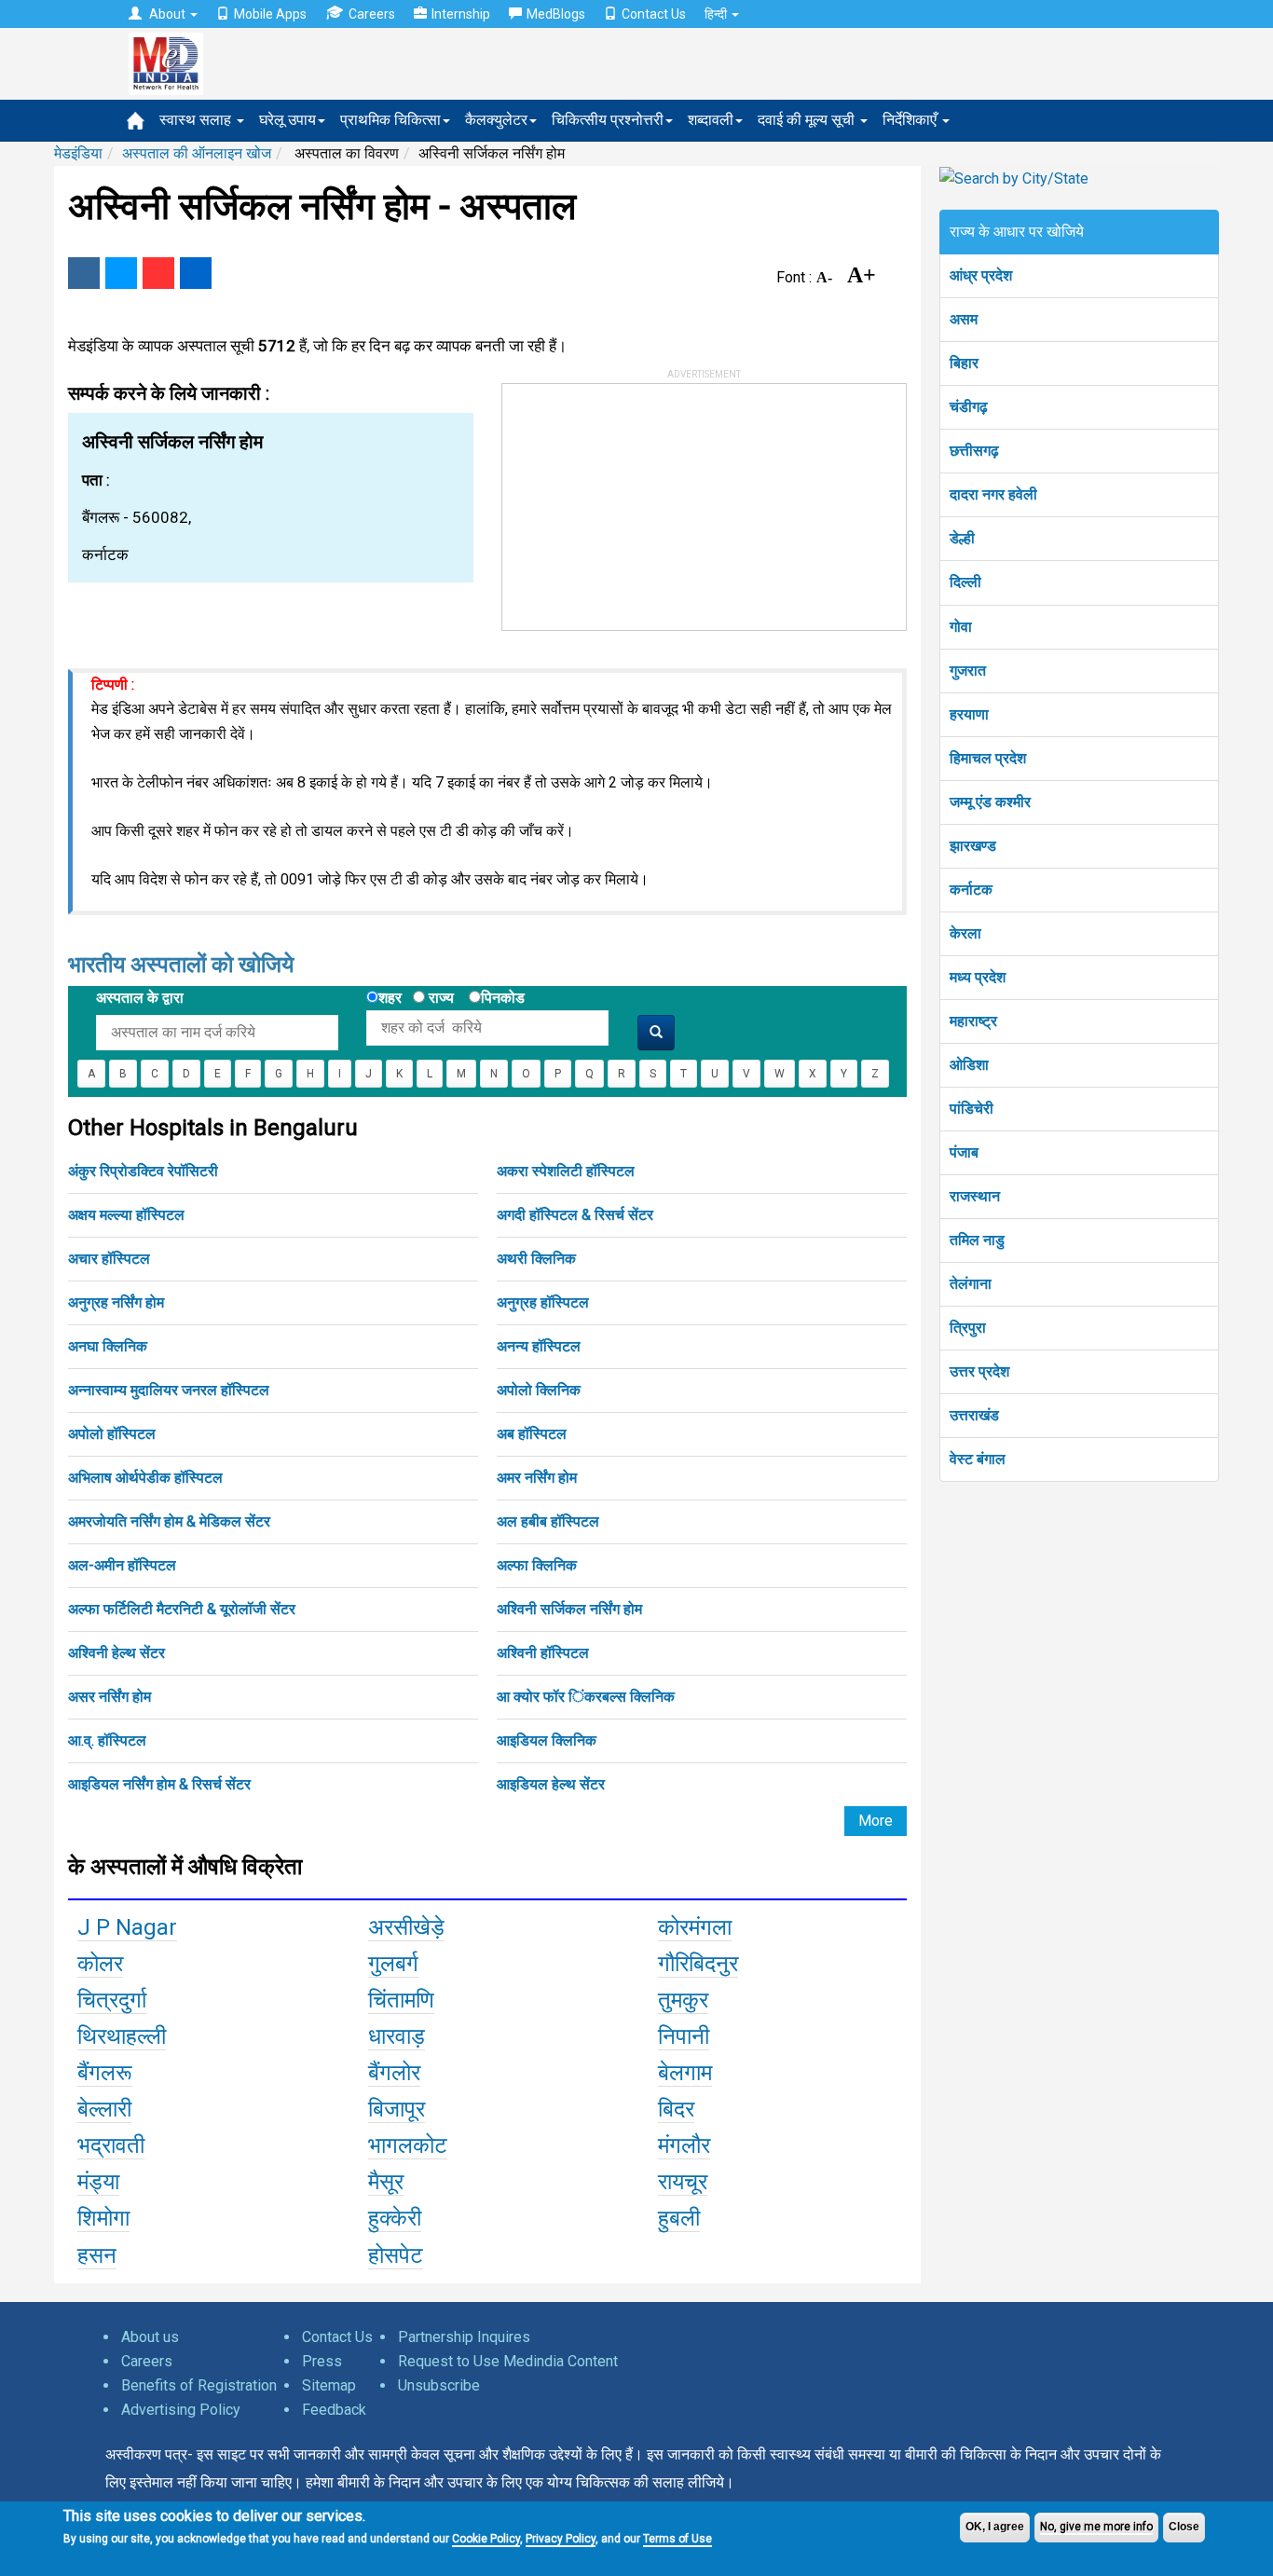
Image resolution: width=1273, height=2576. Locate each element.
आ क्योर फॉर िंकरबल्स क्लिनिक (586, 1697)
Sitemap (329, 2385)
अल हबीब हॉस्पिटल (548, 1521)
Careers (372, 14)
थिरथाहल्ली (122, 2036)
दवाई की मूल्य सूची (808, 120)
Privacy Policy (561, 2539)
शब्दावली (711, 120)
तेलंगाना (971, 1284)
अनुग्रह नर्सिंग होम (116, 1302)
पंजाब (964, 1152)
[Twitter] (121, 273)
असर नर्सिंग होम (110, 1697)
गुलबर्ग (393, 1964)
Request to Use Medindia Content (508, 2361)
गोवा (961, 627)
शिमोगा (103, 2218)
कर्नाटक (971, 890)
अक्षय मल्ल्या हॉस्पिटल (126, 1215)
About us (150, 2337)
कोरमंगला (695, 1927)
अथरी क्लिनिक (536, 1259)
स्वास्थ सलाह (197, 120)
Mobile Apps (270, 14)
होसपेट (396, 2255)
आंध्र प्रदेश (981, 275)
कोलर (100, 1964)
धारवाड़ (397, 2036)
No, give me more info (1096, 2527)
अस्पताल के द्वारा (140, 998)
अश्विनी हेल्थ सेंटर (116, 1653)
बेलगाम (685, 2073)
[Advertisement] (642, 500)
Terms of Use (678, 2539)
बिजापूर (397, 2109)
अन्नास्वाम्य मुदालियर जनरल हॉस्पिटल (169, 1390)
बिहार (964, 363)
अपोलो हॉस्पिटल (112, 1434)
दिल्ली (965, 582)
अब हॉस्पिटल (532, 1434)
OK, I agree (995, 2527)
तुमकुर (683, 2000)
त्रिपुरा (968, 1328)
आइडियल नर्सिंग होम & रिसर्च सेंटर (159, 1784)
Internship (461, 14)
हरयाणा (969, 714)
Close (1184, 2527)
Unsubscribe (439, 2385)
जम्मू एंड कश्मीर (990, 802)
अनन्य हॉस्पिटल (539, 1346)
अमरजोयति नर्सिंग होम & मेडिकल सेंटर (169, 1521)
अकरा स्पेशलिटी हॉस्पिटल (566, 1171)
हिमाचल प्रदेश (988, 758)
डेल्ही (962, 538)
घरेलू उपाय (287, 120)
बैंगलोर (394, 2073)
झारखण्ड (973, 846)
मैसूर (386, 2182)
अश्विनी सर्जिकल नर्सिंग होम (569, 1609)
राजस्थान (975, 1196)
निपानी (684, 2036)
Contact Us (654, 14)
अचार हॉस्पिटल (109, 1259)
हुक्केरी (395, 2218)
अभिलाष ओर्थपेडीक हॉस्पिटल (145, 1478)
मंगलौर (684, 2145)
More (876, 1821)
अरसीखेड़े (406, 1927)
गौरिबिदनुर (698, 1964)
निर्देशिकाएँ (911, 120)
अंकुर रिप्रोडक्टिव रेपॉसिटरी (143, 1171)
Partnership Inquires (464, 2337)
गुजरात (968, 671)
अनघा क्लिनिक (108, 1346)
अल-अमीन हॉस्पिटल (122, 1565)
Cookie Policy (486, 2539)
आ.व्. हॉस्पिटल (107, 1740)
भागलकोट (408, 2145)
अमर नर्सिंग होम (537, 1478)
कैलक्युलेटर (496, 120)
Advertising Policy (181, 2410)
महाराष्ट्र (973, 1021)
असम (964, 319)
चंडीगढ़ (969, 407)
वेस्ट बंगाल (978, 1459)
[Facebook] (84, 273)
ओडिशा (969, 1065)
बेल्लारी (104, 2109)
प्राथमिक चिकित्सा (390, 120)
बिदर (676, 2109)
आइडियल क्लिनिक (547, 1740)
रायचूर (683, 2182)
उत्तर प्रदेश (979, 1371)
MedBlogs (556, 14)
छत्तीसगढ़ (974, 451)
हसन (97, 2255)
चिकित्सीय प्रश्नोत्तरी (608, 120)
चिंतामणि (401, 2000)
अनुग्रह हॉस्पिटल (543, 1302)
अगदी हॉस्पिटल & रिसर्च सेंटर (575, 1215)
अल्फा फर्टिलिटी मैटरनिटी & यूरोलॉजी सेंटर (182, 1609)
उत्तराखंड (974, 1415)
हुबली (679, 2218)
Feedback (334, 2410)
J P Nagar (127, 1927)
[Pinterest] (158, 273)
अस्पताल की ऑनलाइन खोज (197, 153)
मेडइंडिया (78, 153)
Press (322, 2361)
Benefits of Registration (199, 2385)
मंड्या (98, 2182)
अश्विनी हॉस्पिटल (543, 1653)
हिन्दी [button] (717, 14)
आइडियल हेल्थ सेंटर (551, 1784)
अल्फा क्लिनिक (537, 1565)
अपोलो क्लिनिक (539, 1390)
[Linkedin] (196, 273)
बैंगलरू (105, 2073)
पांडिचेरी (972, 1109)
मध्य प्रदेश (978, 977)
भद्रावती (111, 2145)
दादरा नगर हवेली (993, 494)
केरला (965, 933)
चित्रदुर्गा (112, 2000)
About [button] (167, 14)
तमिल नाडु (977, 1240)
